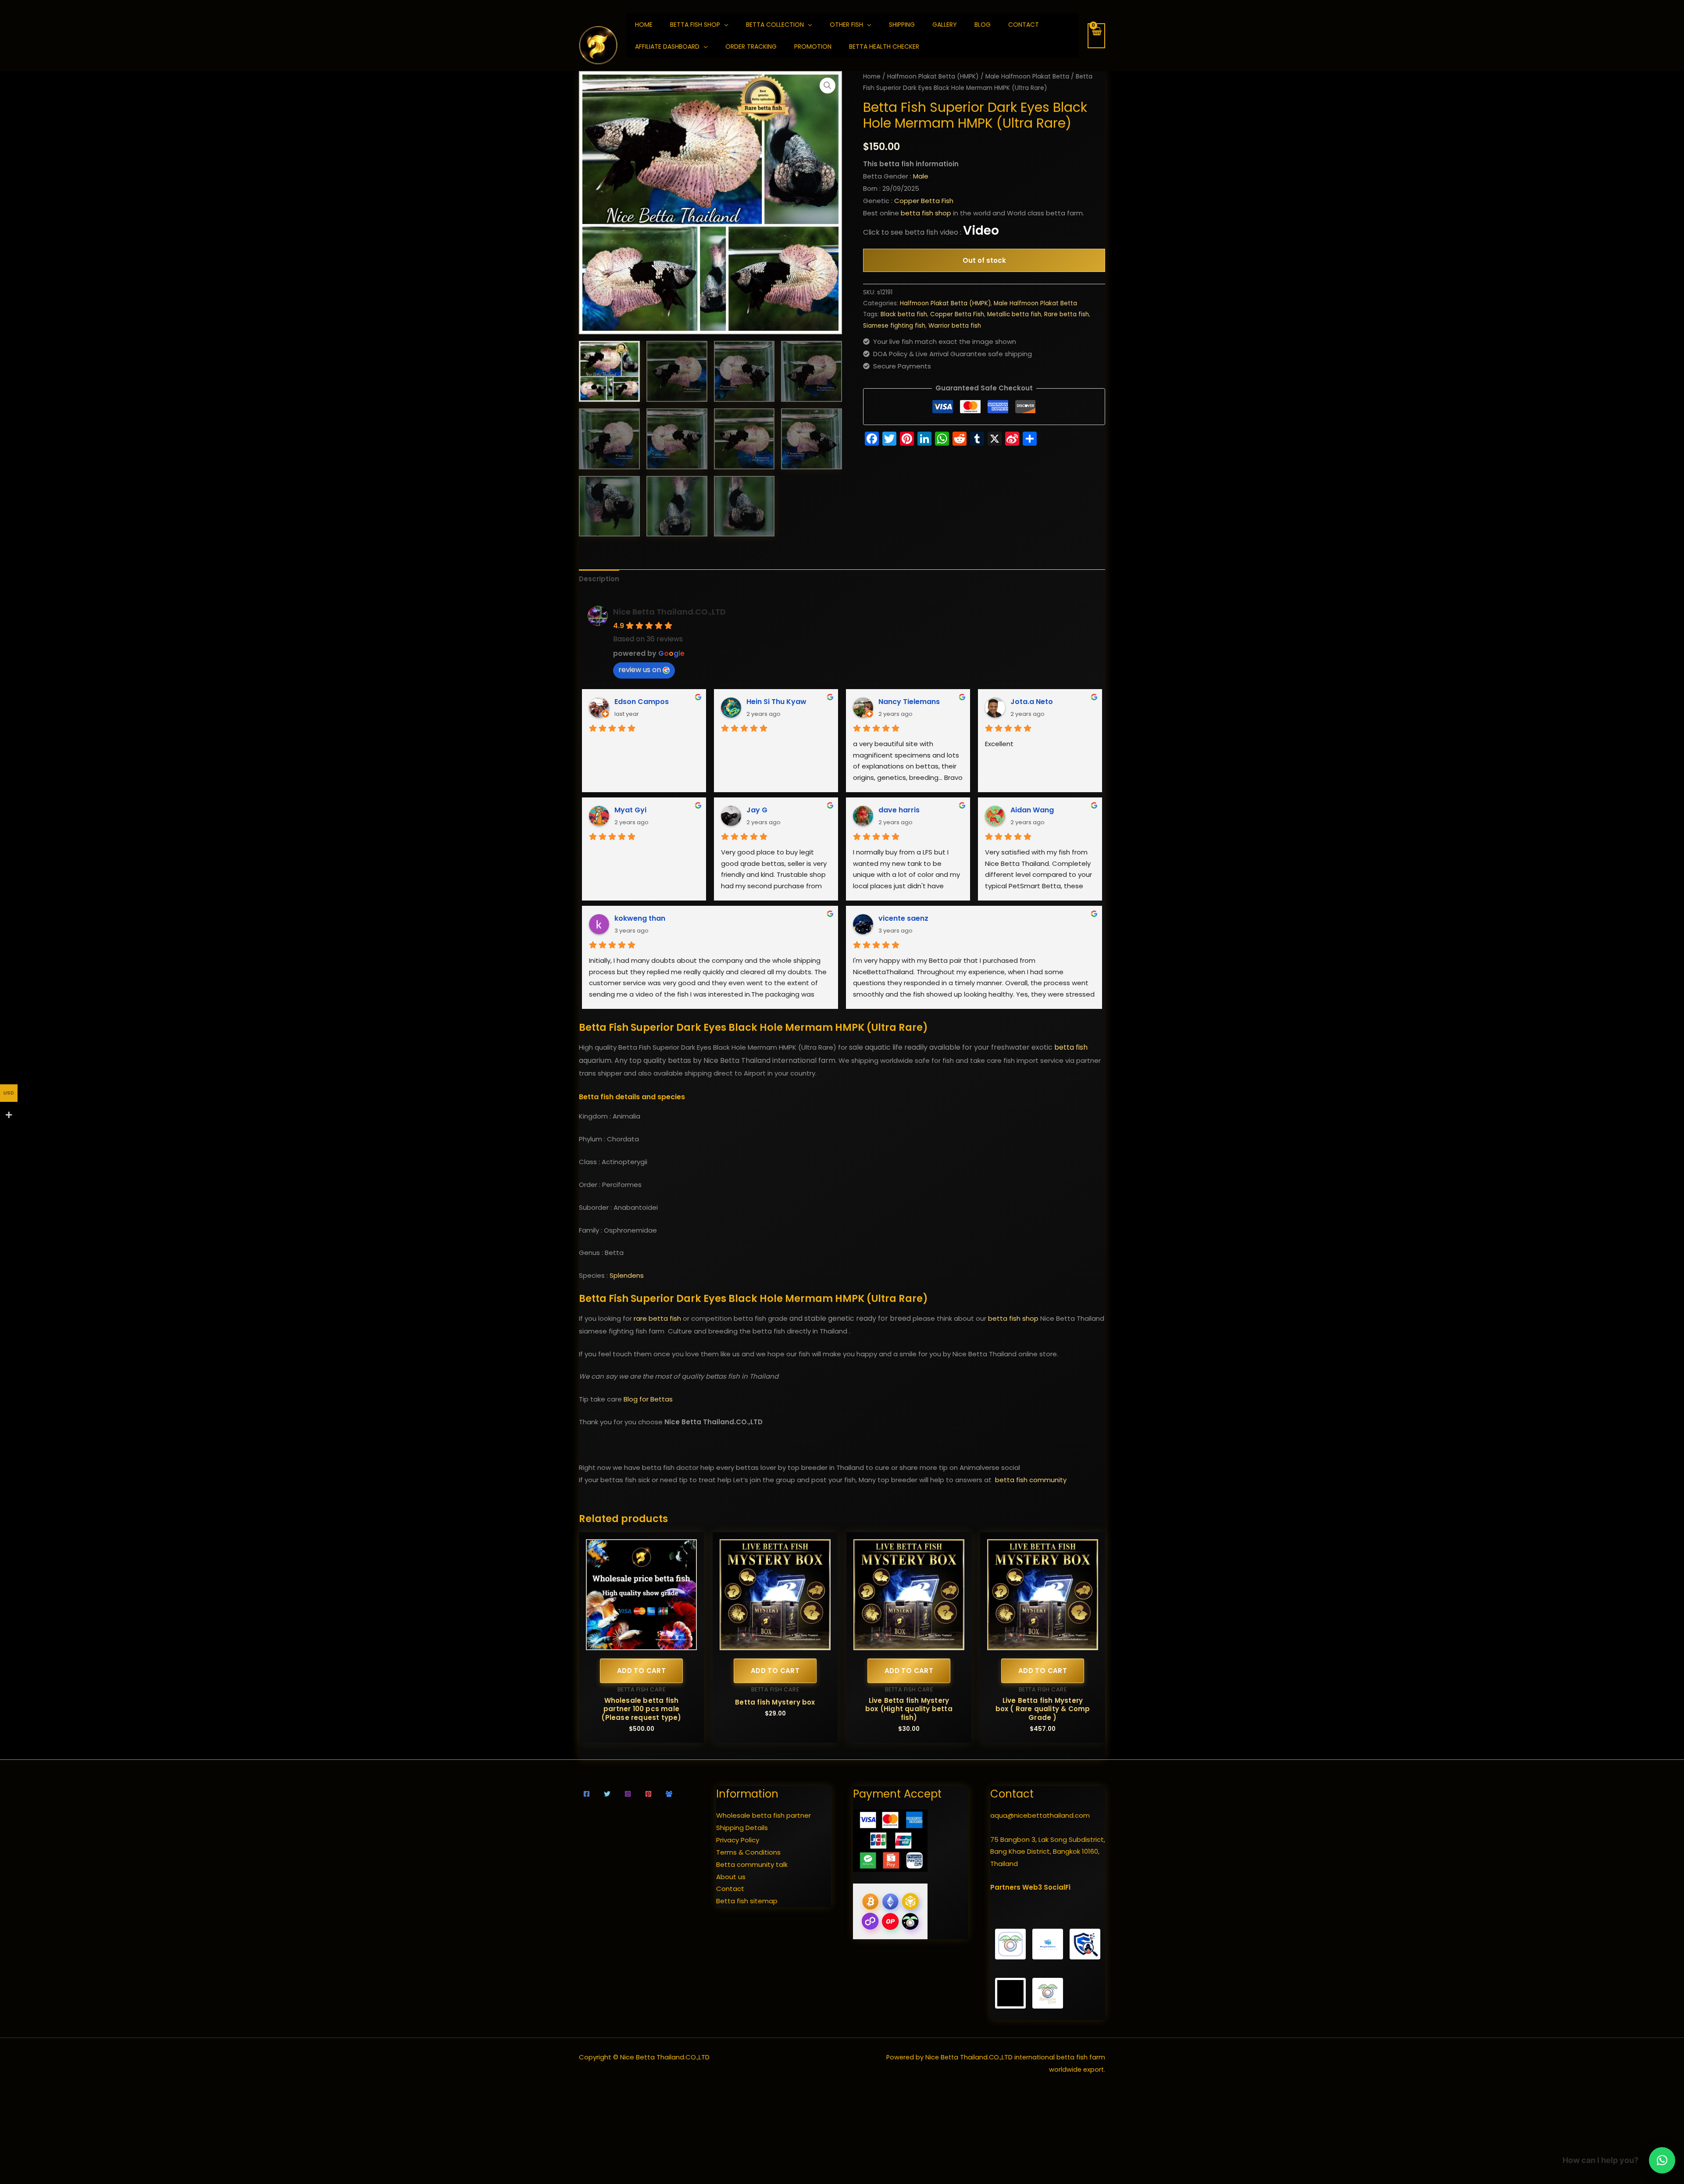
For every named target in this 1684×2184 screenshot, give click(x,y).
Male (921, 176)
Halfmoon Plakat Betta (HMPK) (933, 77)
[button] (828, 86)
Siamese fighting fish (894, 326)
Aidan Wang (1032, 810)
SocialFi (1057, 1887)
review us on (640, 670)
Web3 (1032, 1887)
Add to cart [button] (641, 1671)
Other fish (846, 25)
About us (731, 1877)
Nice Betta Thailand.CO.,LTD (669, 612)
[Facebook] (587, 1794)
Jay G (757, 810)
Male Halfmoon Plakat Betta (1027, 77)
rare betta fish (657, 1318)
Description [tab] (599, 579)
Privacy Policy (738, 1840)
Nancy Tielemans (909, 702)
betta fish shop (926, 213)
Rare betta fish (1067, 314)
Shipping (902, 25)
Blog (983, 25)
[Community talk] (669, 1794)
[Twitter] (607, 1794)
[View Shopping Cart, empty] (1096, 36)
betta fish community (1031, 1480)
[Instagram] (628, 1794)
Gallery (945, 25)
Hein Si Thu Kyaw (776, 702)
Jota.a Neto (1032, 702)
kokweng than (640, 918)
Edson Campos (642, 702)
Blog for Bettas (648, 1399)
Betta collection (775, 25)
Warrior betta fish (955, 326)
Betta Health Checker (884, 46)
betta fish (1071, 1047)
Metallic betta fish (1014, 314)
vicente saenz (903, 918)
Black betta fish (904, 314)
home (644, 25)
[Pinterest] (648, 1794)
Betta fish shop (695, 25)
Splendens (627, 1275)
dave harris (899, 810)
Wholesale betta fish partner (764, 1815)
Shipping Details (742, 1828)
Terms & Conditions (748, 1852)
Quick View (641, 1643)
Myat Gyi (630, 810)
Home (872, 77)
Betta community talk (752, 1864)
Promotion (813, 46)
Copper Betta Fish (924, 201)
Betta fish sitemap (747, 1901)
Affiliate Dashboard (667, 46)
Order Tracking (751, 46)
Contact (1024, 25)
